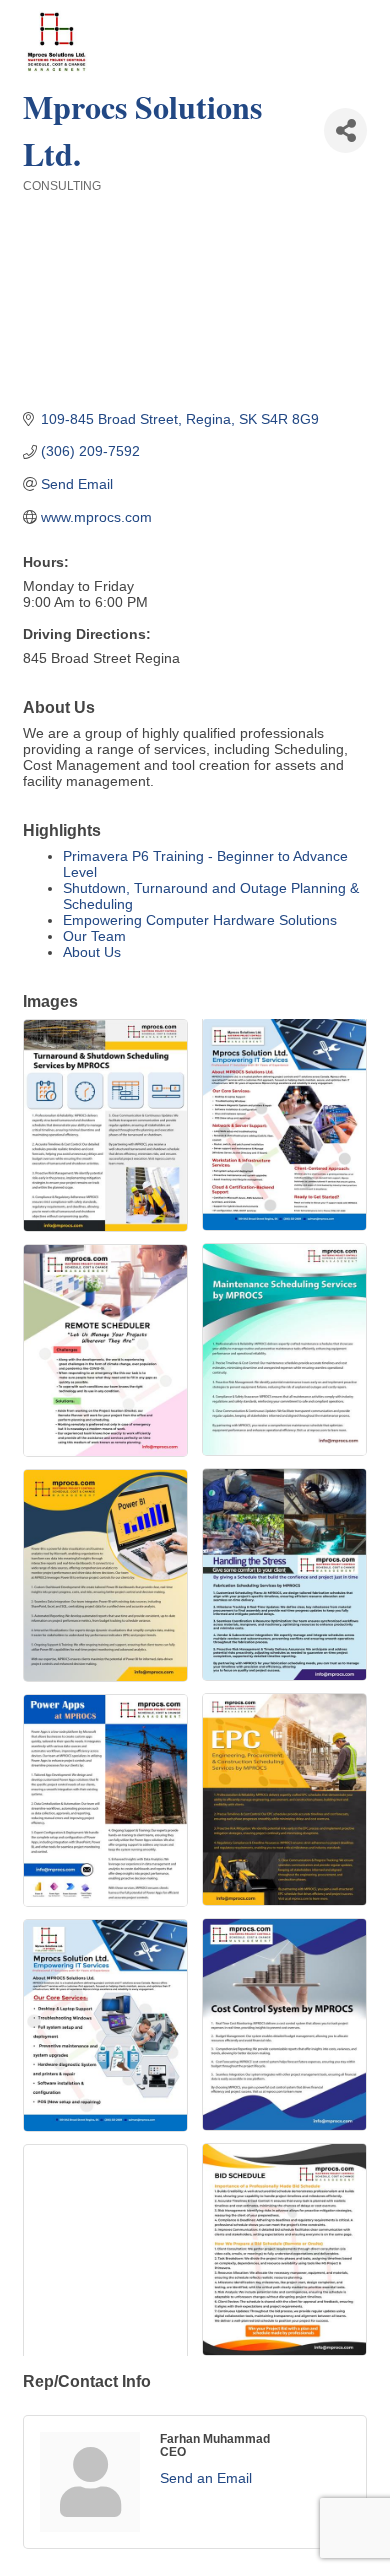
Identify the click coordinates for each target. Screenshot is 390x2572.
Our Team (94, 936)
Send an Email (206, 2478)
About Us (92, 952)
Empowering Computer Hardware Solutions (200, 920)
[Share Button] (345, 130)
